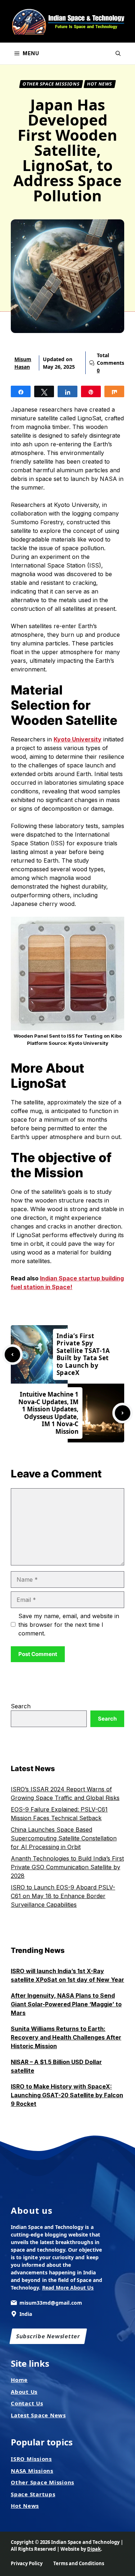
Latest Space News (38, 2415)
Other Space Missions (51, 84)
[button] (118, 53)
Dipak (94, 2549)
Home (19, 2380)
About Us (24, 2392)
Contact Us (27, 2403)
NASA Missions (32, 2471)
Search (21, 1706)
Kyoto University (78, 739)
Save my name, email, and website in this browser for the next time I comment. (69, 1625)
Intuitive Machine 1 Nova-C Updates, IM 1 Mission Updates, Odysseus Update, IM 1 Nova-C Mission (49, 1413)
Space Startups (33, 2494)
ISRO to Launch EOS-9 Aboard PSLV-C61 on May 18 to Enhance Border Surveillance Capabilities (63, 1896)
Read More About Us (68, 2288)
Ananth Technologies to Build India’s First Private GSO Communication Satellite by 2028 (67, 1867)
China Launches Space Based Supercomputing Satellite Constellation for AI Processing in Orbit (64, 1838)
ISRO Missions (31, 2459)
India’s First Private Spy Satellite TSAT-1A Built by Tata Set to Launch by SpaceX (84, 1354)
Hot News (100, 84)
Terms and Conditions (79, 2563)
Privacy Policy (27, 2563)
